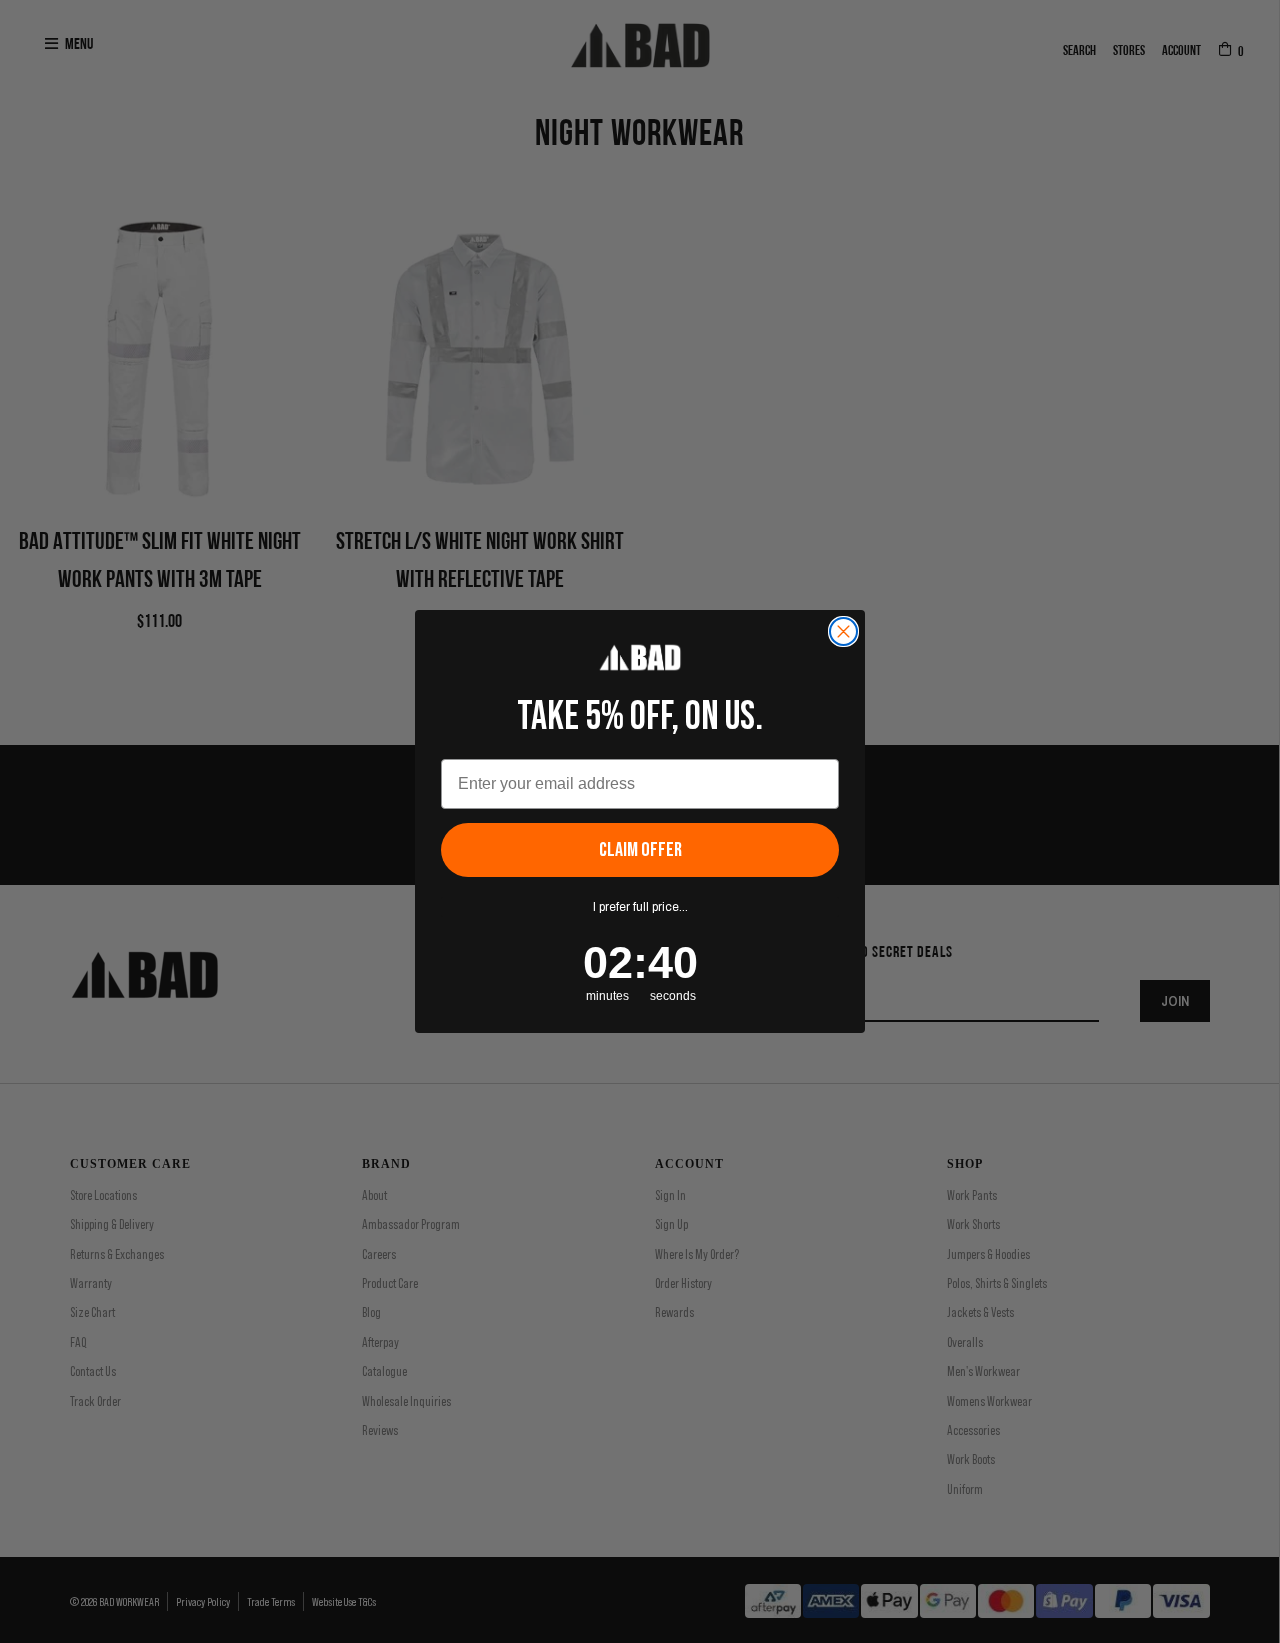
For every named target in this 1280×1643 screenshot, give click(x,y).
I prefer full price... (640, 907)
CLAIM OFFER (640, 850)
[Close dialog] (843, 631)
